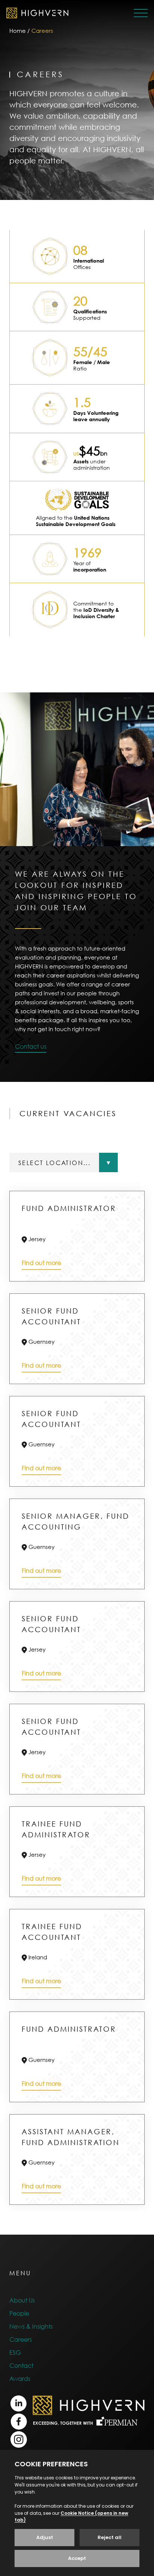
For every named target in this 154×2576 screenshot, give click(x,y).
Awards (20, 2379)
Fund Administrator (69, 1208)
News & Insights (31, 2326)
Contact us (31, 1046)
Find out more (41, 1263)
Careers (21, 2339)
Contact (21, 2366)
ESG (15, 2353)
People (19, 2313)
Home (18, 31)
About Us (22, 2300)
